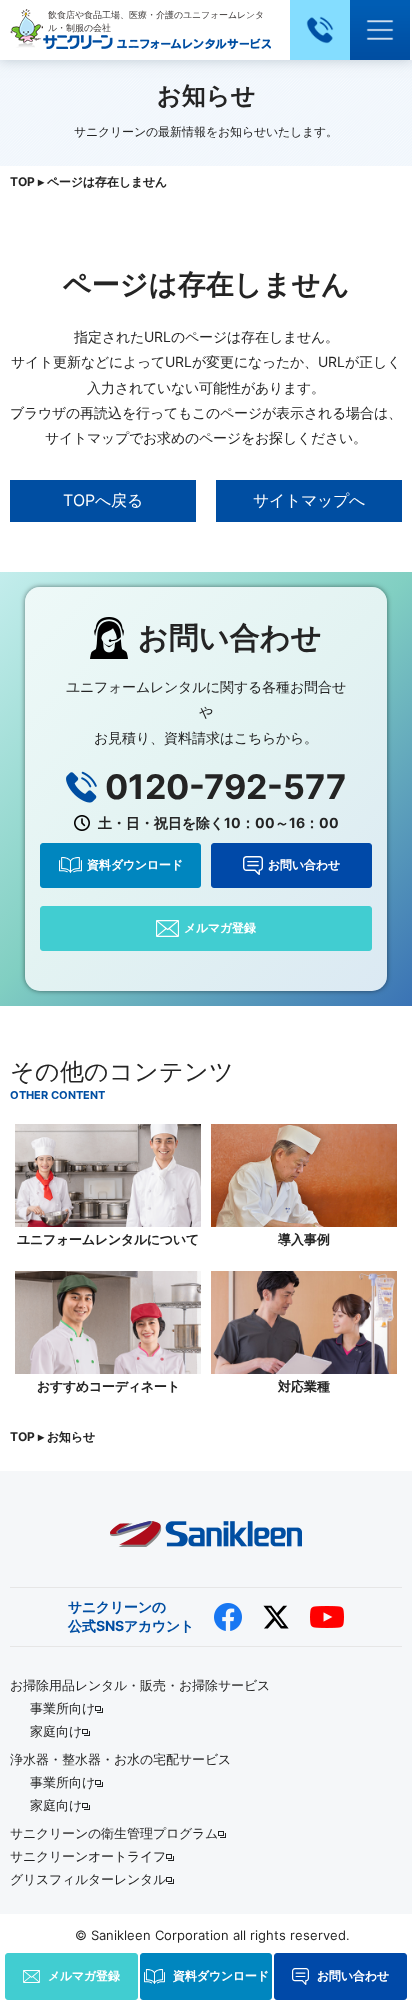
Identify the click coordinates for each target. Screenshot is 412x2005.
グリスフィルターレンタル (88, 1879)
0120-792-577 (225, 787)
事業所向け (62, 1708)
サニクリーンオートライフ (88, 1856)
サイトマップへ (309, 500)
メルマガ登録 (220, 927)
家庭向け (56, 1731)
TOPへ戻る (103, 500)
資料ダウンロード (135, 864)
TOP (22, 181)
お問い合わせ (304, 864)
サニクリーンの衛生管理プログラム (114, 1833)
